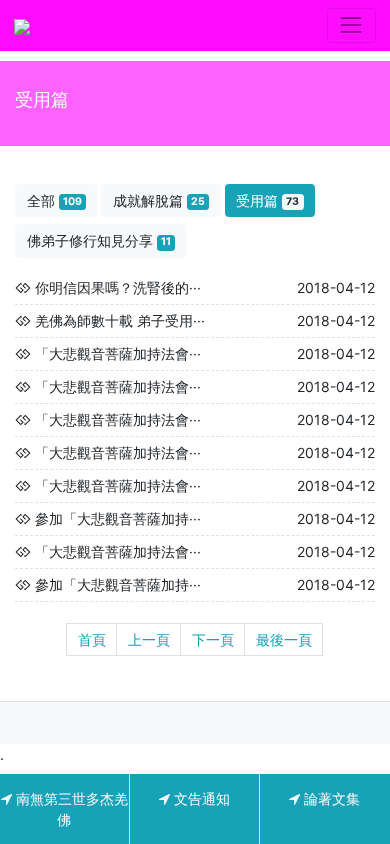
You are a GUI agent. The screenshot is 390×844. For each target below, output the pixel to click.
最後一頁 (284, 639)
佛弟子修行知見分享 (99, 240)
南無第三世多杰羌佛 (70, 809)
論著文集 (330, 798)
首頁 (92, 639)
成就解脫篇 (159, 200)
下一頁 (213, 639)
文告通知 (200, 798)
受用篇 (267, 200)
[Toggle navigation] (351, 25)
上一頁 (149, 639)
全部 (54, 200)
